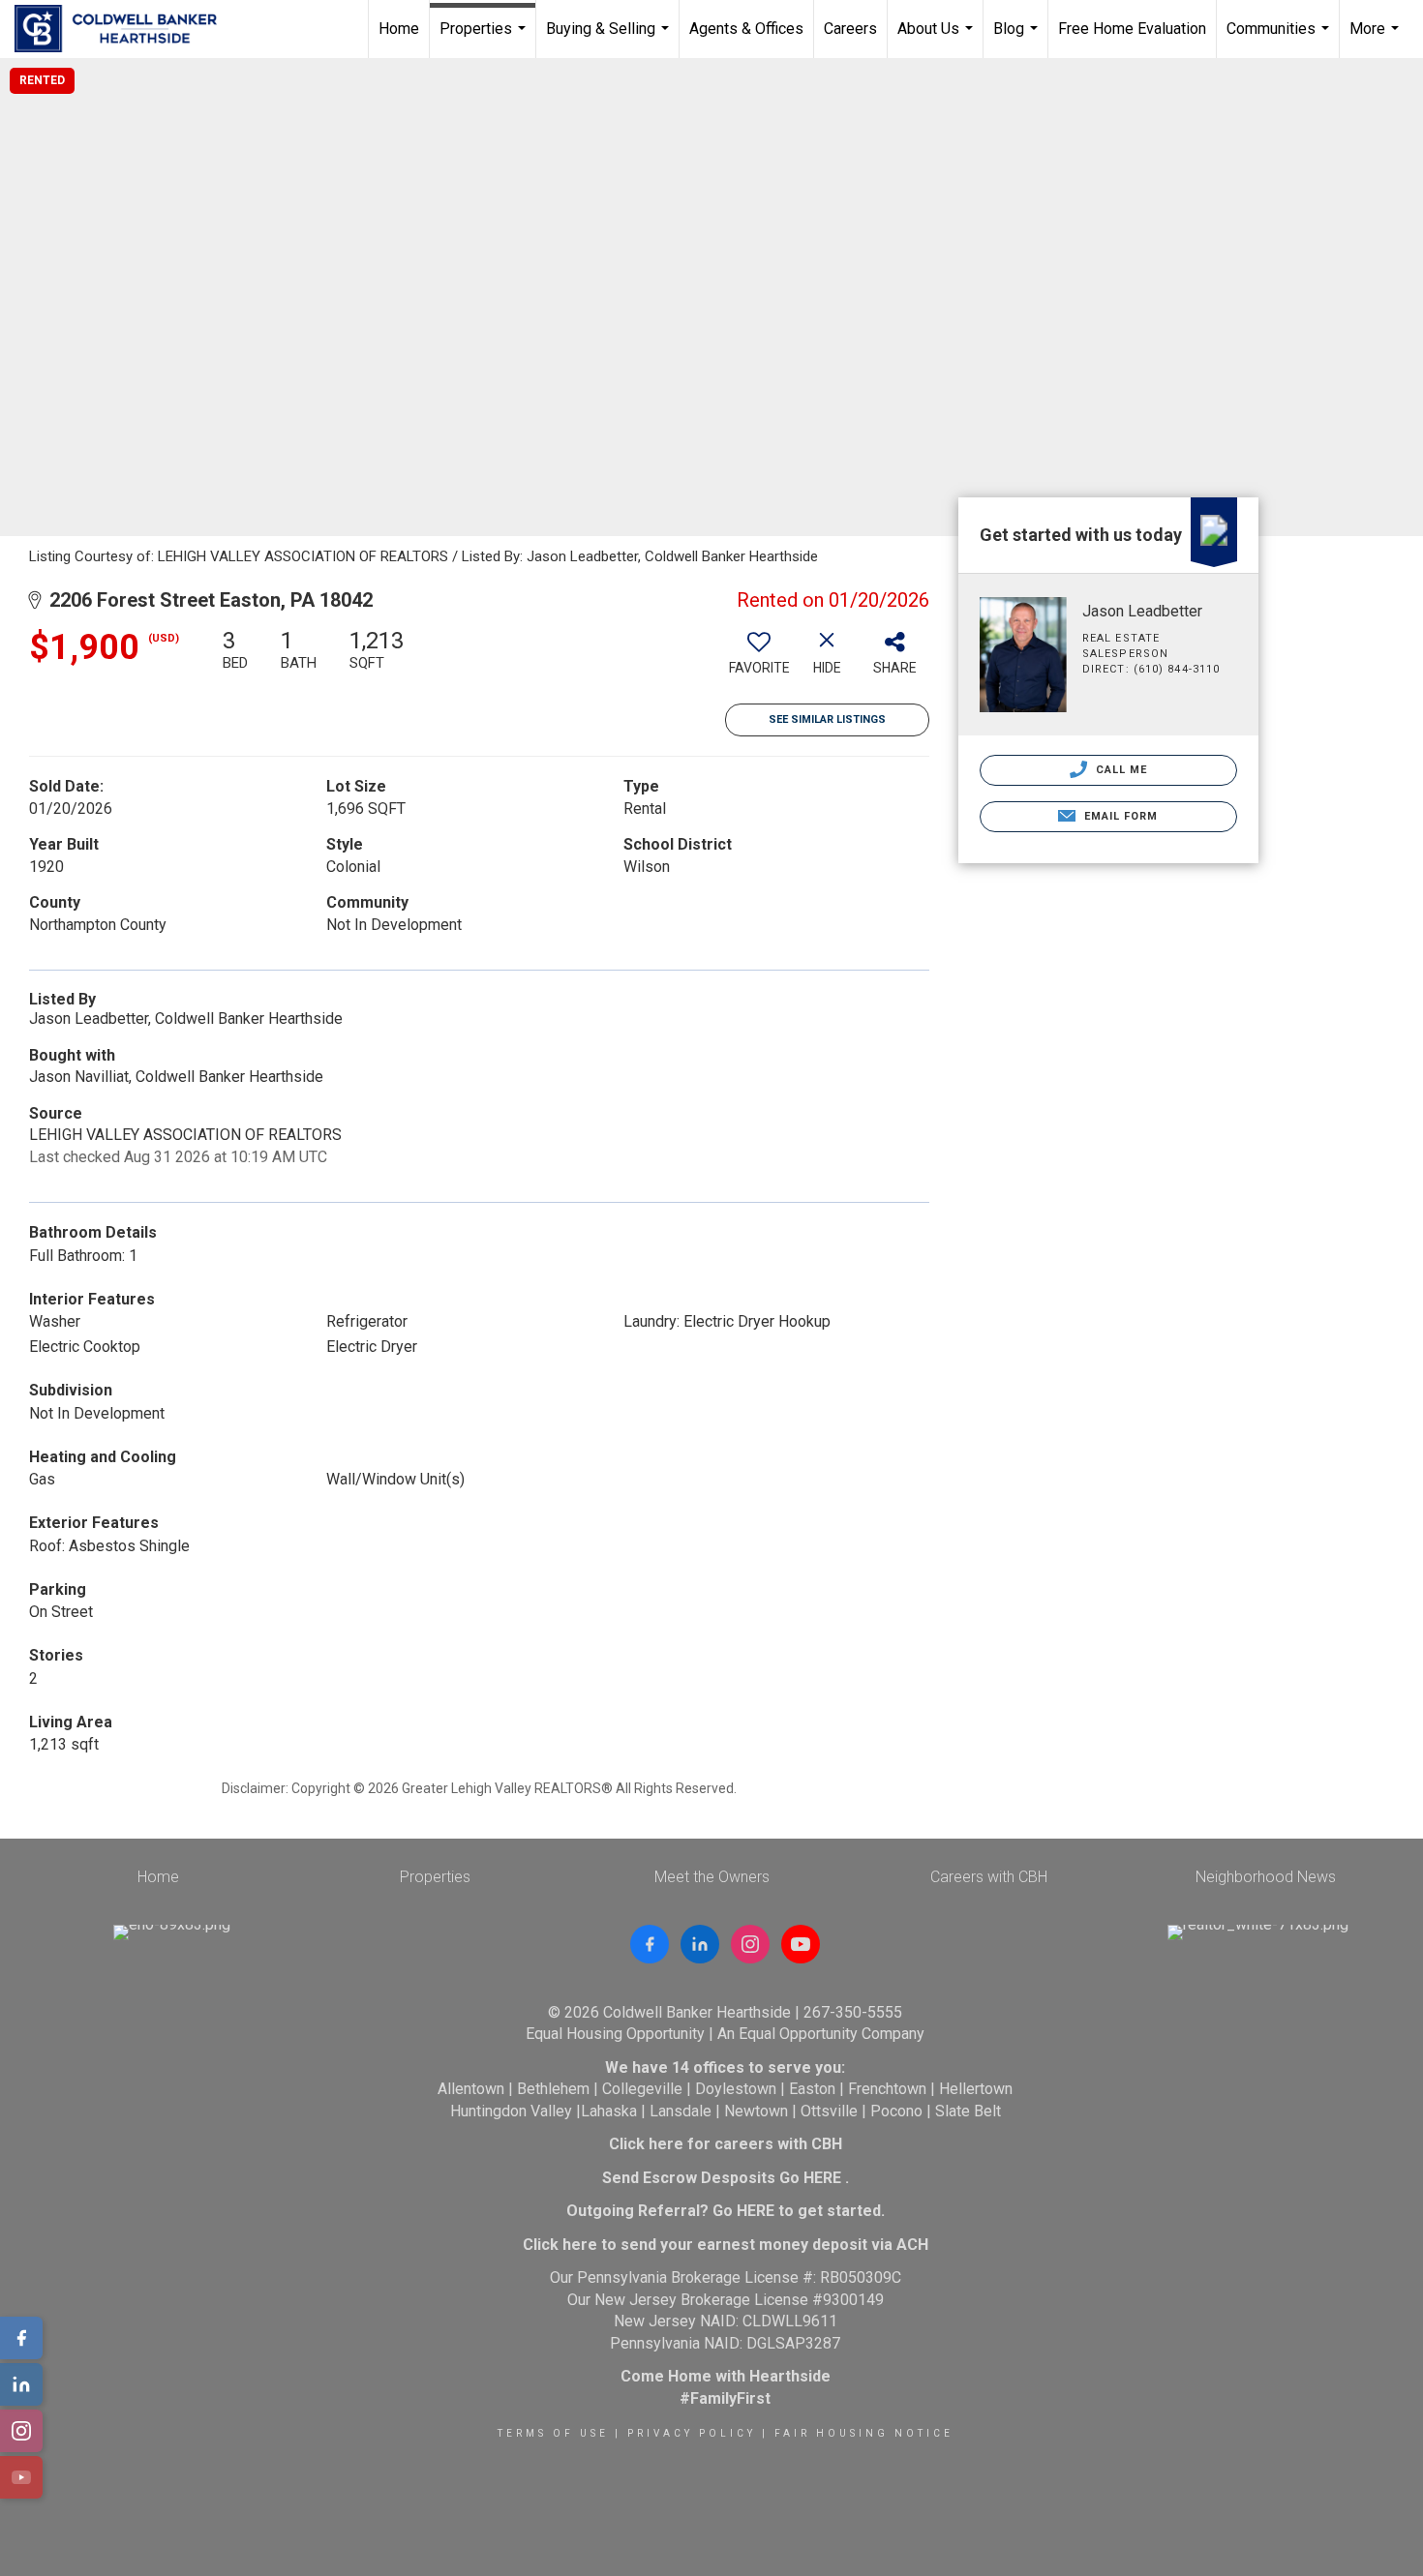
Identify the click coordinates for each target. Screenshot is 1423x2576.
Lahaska (609, 2111)
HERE (822, 2178)
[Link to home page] (125, 29)
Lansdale (681, 2111)
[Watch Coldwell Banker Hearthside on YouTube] (801, 1944)
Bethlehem (553, 2089)
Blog (1018, 39)
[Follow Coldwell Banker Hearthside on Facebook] (650, 1944)
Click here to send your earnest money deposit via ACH (726, 2245)
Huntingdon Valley (511, 2111)
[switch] (759, 659)
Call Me (1120, 770)
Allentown (471, 2089)
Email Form (1119, 816)
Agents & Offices (746, 29)
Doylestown (736, 2089)
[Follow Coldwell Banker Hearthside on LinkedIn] (700, 1944)
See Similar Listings (827, 719)
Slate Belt (968, 2111)
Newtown (756, 2111)
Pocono (896, 2111)
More (1377, 39)
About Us (938, 39)
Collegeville (642, 2089)
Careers (850, 29)
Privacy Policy (692, 2433)
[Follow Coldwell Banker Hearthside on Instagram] (750, 1944)
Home (399, 29)
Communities (1280, 39)
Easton (812, 2089)
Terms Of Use (553, 2433)
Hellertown (976, 2089)
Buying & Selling (610, 39)
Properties (485, 39)
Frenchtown (887, 2089)
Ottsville (829, 2111)
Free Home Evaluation (1132, 29)
